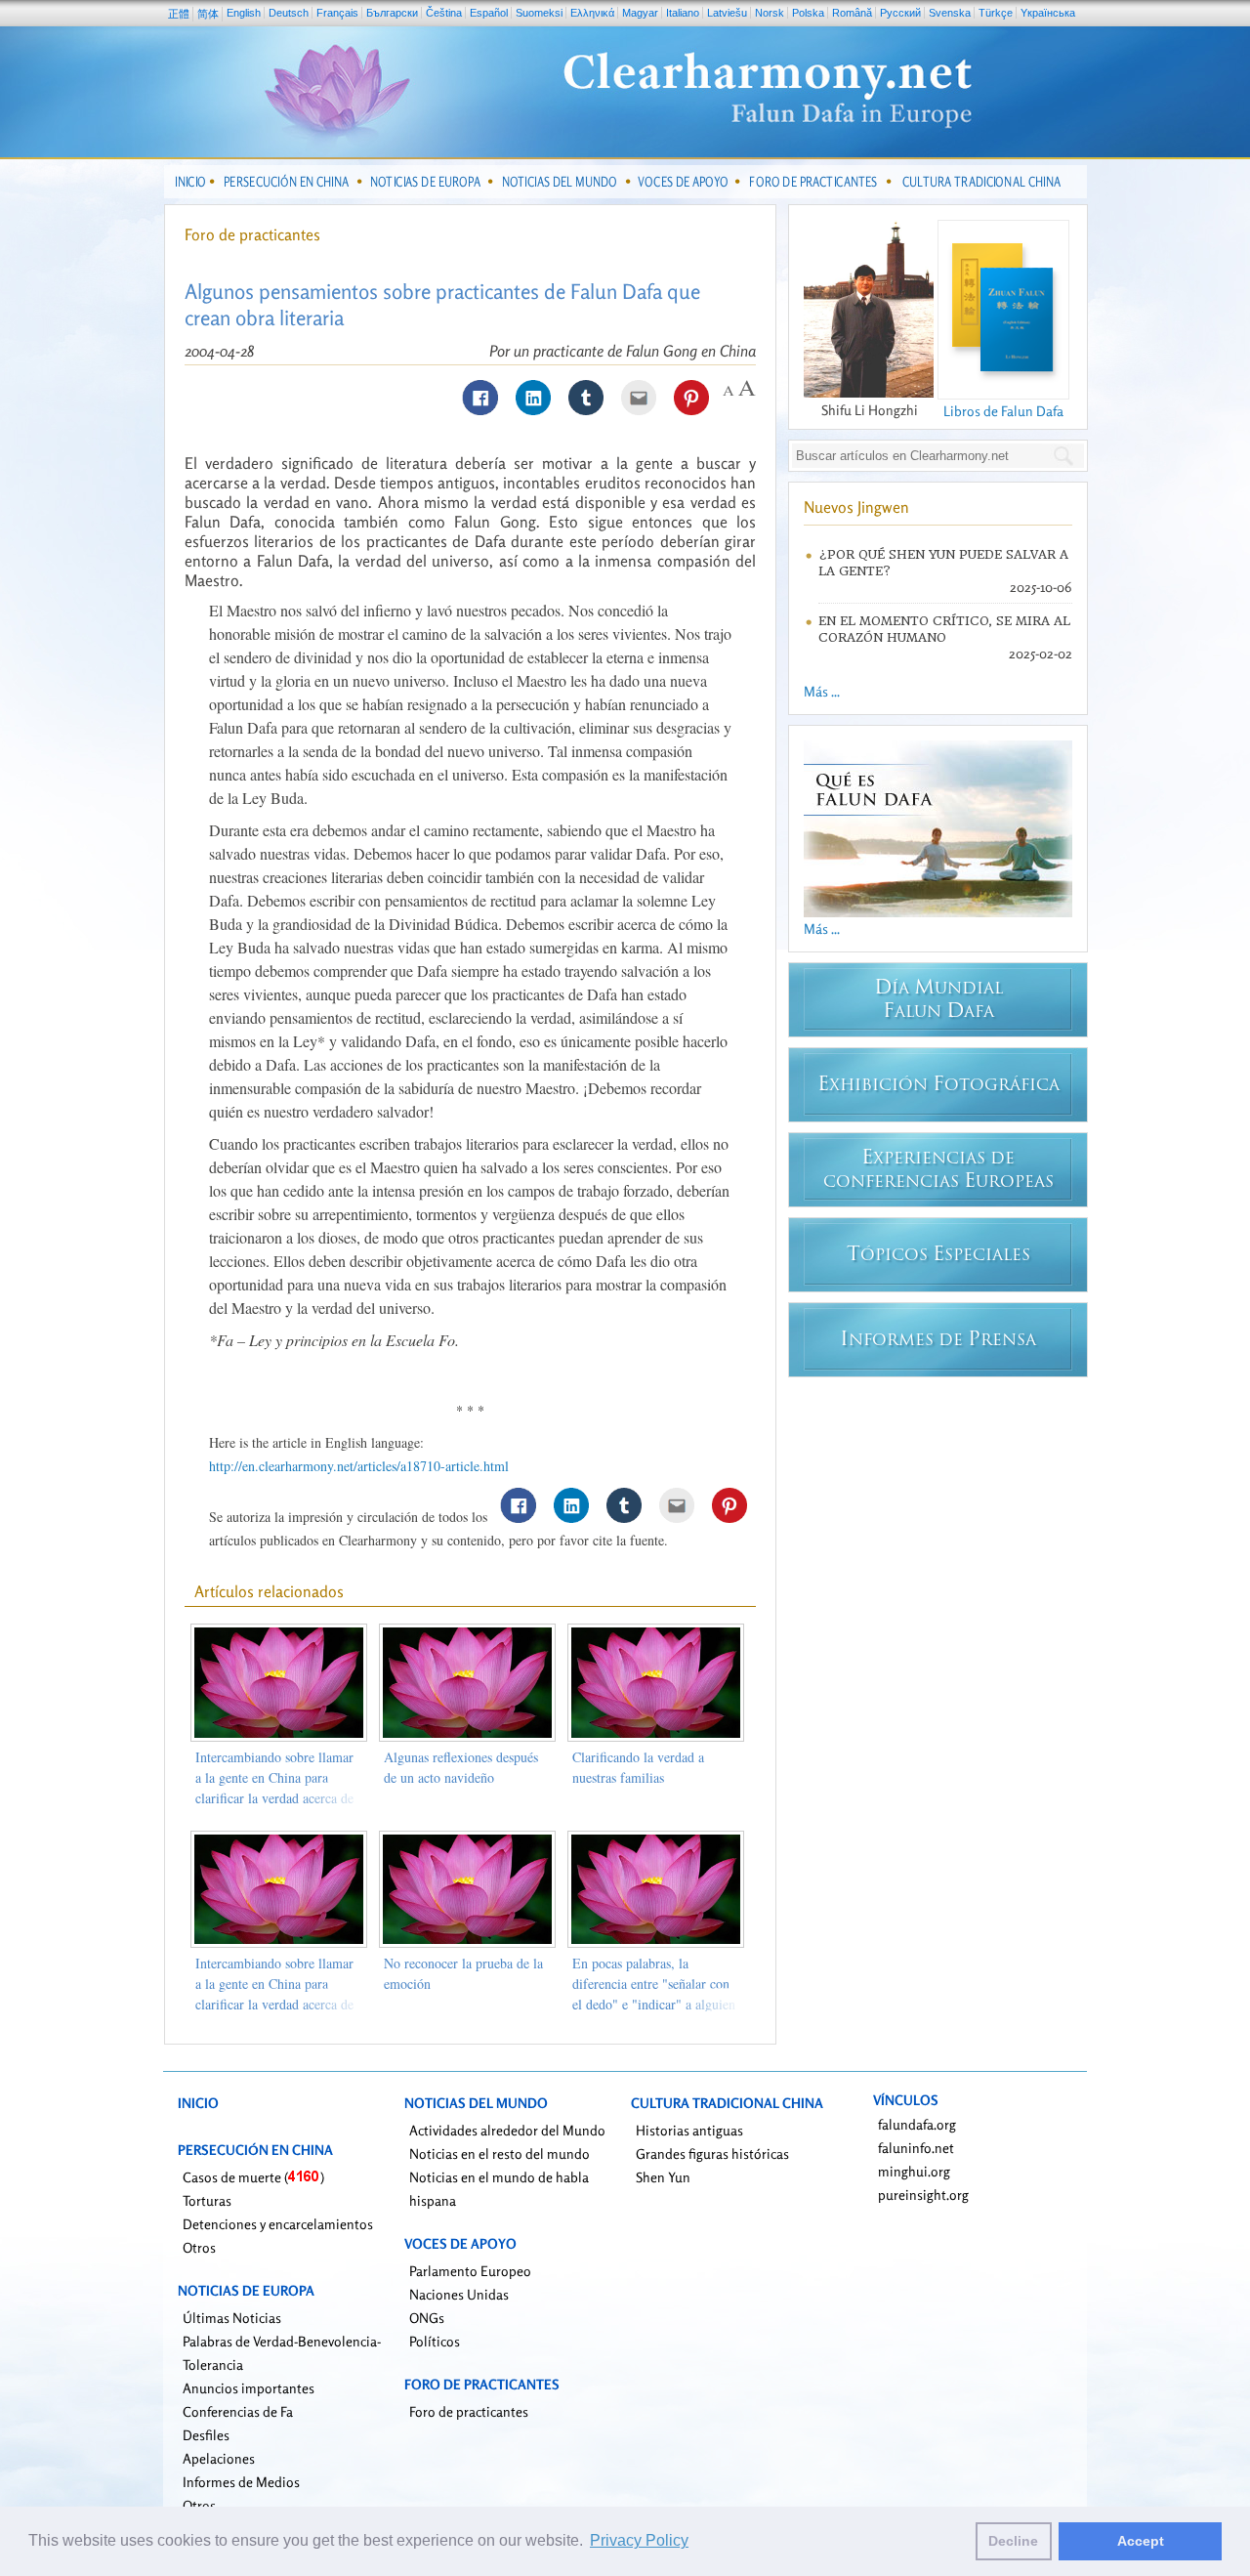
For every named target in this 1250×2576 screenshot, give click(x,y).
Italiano (683, 13)
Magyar (640, 13)
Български (392, 13)
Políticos (435, 2341)
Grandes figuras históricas (712, 2154)
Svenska (950, 13)
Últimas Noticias (232, 2318)
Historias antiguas (689, 2130)
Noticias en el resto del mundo (500, 2154)
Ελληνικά (592, 13)
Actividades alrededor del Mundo (507, 2130)
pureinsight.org (923, 2195)
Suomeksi (539, 13)
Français (337, 13)
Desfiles (206, 2435)
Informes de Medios (241, 2482)
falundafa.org (917, 2124)
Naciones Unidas (459, 2294)
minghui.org (914, 2171)
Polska (808, 13)
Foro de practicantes (252, 234)
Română (852, 13)
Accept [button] (1141, 2541)
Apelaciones (219, 2458)
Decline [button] (1013, 2541)
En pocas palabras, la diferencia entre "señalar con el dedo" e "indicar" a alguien (654, 1984)
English (244, 13)
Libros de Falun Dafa (1003, 411)
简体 (208, 14)
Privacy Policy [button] (639, 2540)
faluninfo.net (916, 2148)
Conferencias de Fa (238, 2411)
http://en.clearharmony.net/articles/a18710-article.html (359, 1466)
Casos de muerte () (253, 2177)
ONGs (427, 2318)
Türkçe (996, 13)
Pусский (900, 13)
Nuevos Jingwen (856, 507)
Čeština (444, 13)
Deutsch (289, 13)
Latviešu (727, 13)
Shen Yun (663, 2177)
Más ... (822, 691)
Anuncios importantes (249, 2388)
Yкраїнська (1048, 13)
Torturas (207, 2200)
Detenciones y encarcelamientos (278, 2224)
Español (489, 13)
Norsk (770, 13)
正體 (179, 14)
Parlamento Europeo (470, 2271)
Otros (199, 2247)
